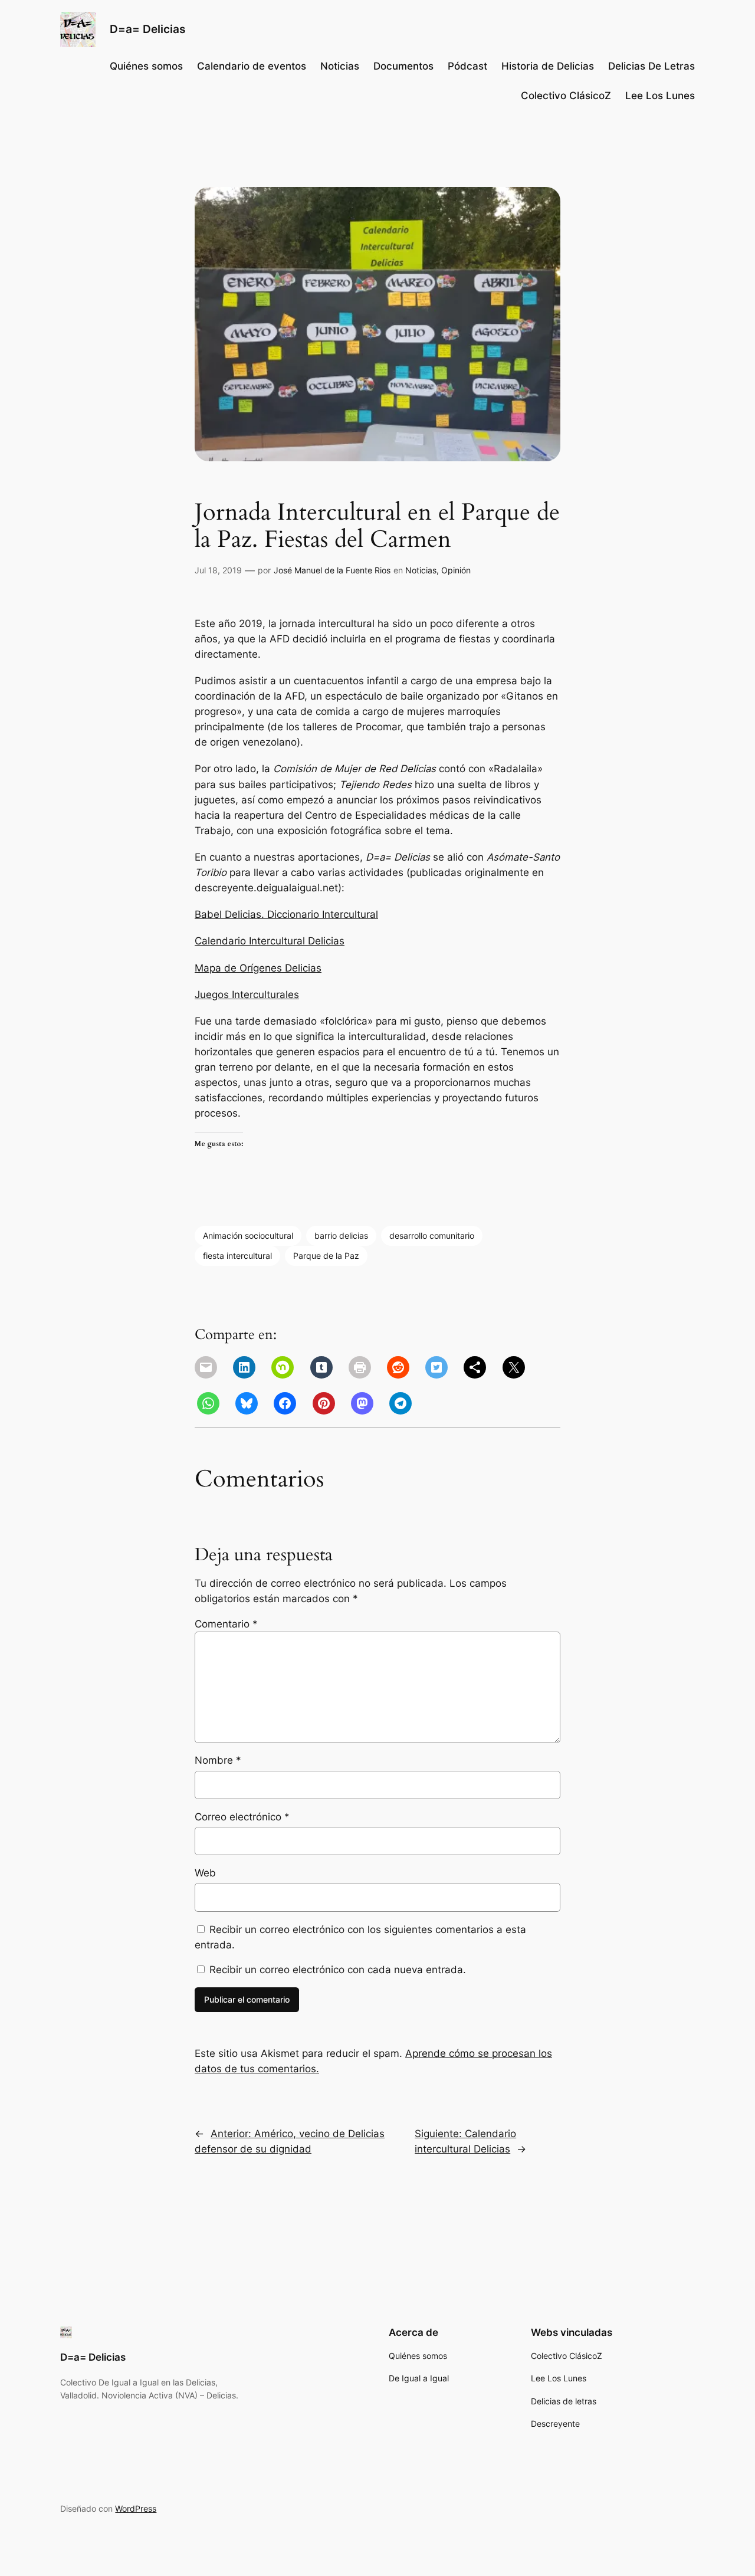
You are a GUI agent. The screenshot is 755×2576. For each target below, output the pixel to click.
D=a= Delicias (147, 29)
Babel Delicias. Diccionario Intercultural (286, 914)
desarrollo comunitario (432, 1236)
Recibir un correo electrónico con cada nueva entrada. (338, 1970)
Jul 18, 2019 (218, 570)
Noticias (421, 570)
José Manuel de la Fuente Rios (332, 570)
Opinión (456, 570)
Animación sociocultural (248, 1236)
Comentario (226, 1624)
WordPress (136, 2508)
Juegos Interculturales (247, 995)
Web (205, 1873)
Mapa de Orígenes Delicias (258, 968)
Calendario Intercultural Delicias (270, 941)
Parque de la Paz (326, 1256)
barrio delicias (341, 1236)
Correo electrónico (242, 1817)
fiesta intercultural (237, 1256)
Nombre (218, 1760)
